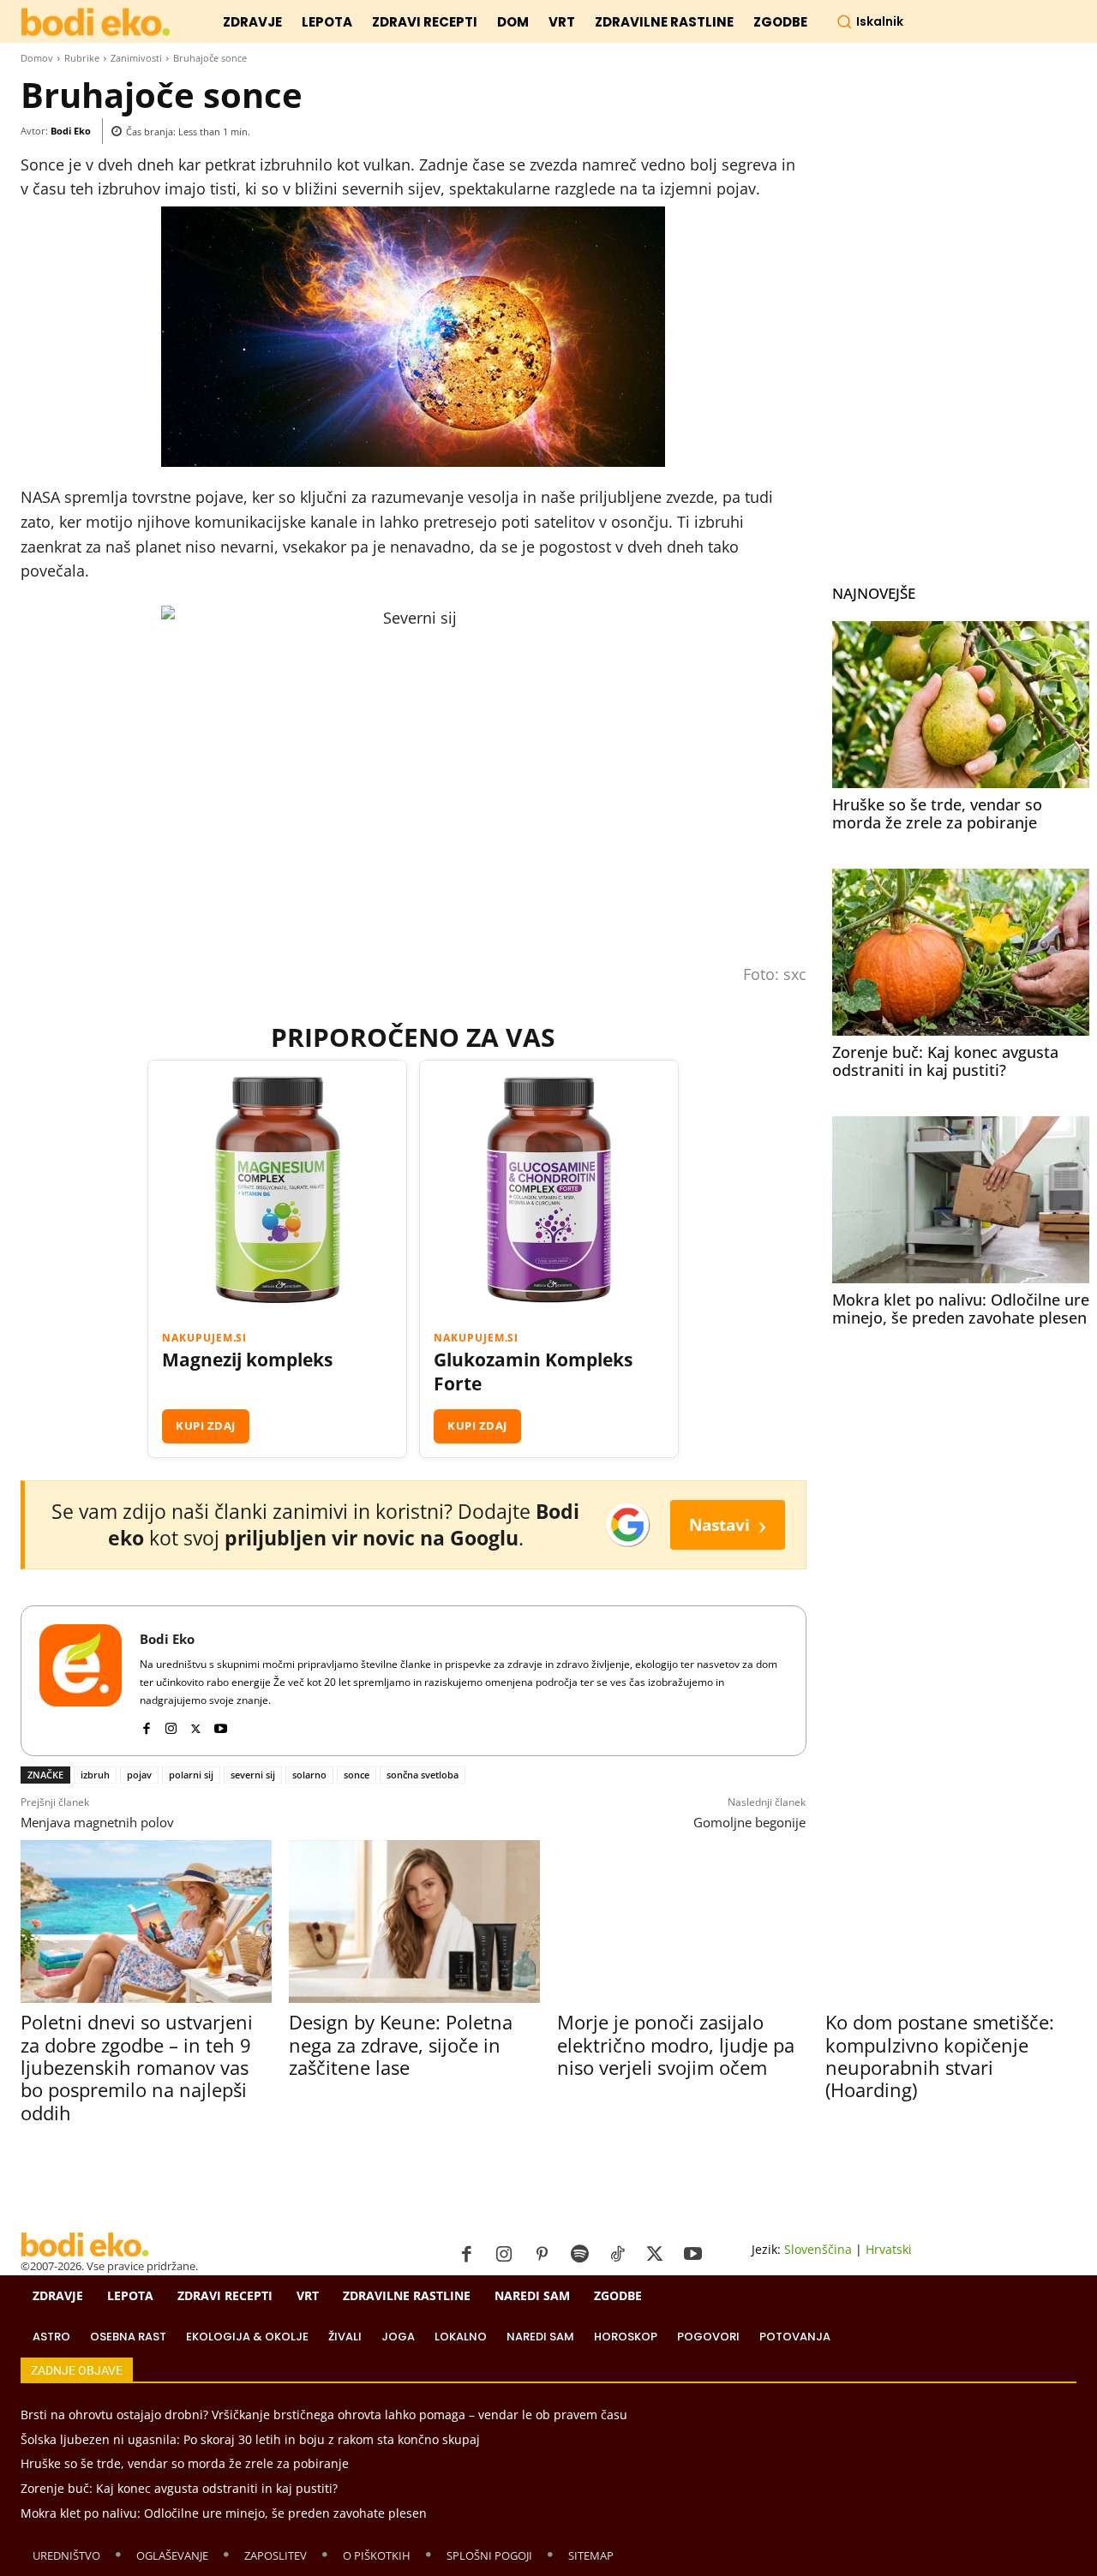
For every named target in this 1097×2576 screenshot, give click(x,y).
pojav (139, 1775)
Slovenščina (818, 2249)
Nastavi (728, 1524)
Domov (37, 58)
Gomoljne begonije (749, 1822)
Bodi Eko (71, 131)
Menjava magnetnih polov (97, 1822)
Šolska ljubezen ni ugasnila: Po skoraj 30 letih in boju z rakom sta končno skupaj (250, 2439)
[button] (870, 21)
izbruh (95, 1775)
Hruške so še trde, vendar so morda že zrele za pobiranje (937, 814)
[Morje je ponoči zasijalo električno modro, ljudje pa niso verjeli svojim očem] (683, 1922)
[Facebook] (146, 1725)
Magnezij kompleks (247, 1360)
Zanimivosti (136, 58)
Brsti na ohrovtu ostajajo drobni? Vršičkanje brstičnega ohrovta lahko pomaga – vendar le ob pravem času (324, 2415)
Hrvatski (889, 2249)
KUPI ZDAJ (206, 1425)
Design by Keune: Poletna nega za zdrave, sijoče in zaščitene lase (401, 2044)
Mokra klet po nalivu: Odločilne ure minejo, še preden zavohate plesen (961, 1309)
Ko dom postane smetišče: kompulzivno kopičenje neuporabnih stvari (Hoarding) (940, 2056)
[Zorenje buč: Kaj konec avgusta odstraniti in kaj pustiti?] (961, 952)
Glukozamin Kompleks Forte (533, 1372)
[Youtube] (221, 1725)
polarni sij (191, 1775)
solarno (309, 1775)
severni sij (253, 1775)
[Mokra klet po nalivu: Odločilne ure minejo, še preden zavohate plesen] (961, 1200)
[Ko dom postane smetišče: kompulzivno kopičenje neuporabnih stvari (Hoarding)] (951, 1922)
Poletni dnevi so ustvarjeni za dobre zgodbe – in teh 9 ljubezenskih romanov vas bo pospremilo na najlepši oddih (137, 2067)
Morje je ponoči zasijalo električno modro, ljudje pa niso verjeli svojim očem (676, 2044)
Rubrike (82, 58)
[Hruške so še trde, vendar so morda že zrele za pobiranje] (961, 705)
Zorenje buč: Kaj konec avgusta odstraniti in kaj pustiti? (945, 1061)
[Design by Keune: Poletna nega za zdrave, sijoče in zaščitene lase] (414, 1922)
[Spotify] (579, 2255)
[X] (196, 1725)
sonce (357, 1775)
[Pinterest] (542, 2255)
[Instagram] (171, 1725)
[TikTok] (617, 2255)
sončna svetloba (423, 1775)
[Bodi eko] (96, 23)
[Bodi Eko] (81, 1681)
